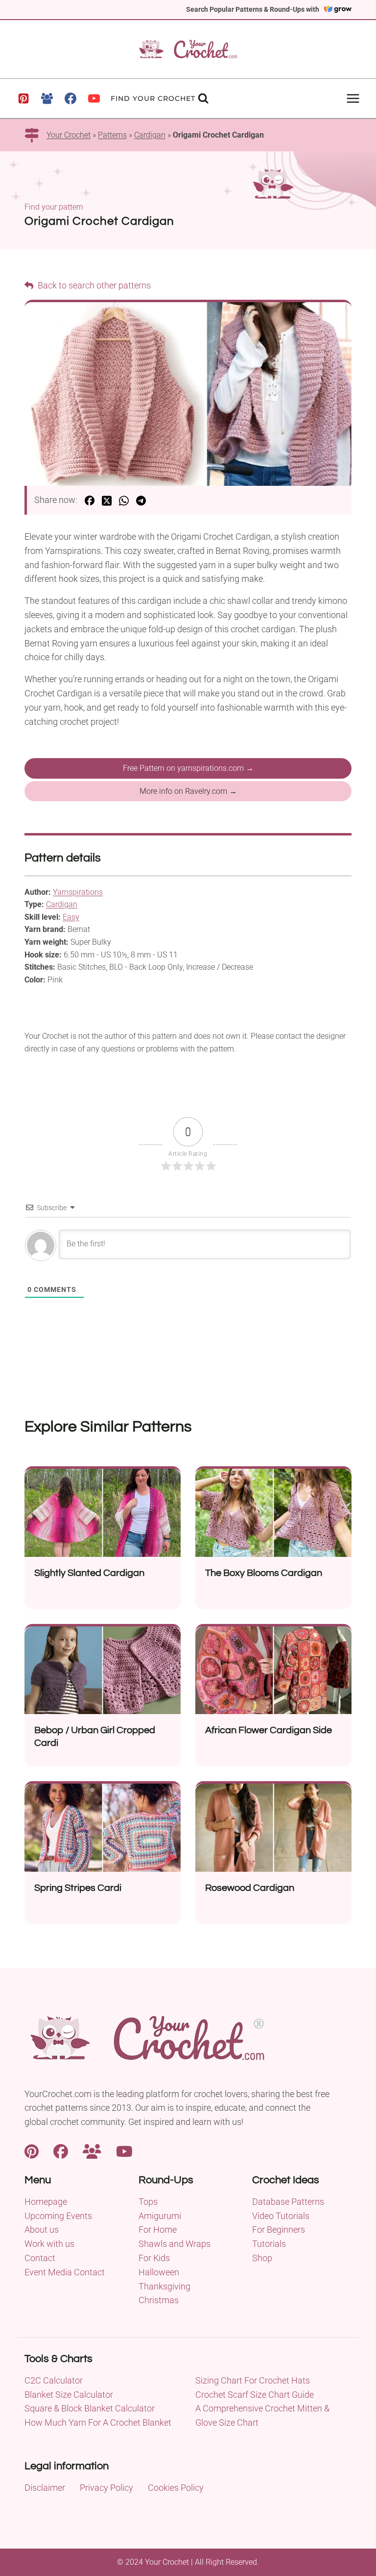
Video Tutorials (281, 2216)
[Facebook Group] (47, 98)
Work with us (49, 2244)
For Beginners (279, 2230)
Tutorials (269, 2244)
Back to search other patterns (93, 285)
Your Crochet (69, 135)
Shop (262, 2258)
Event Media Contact (65, 2272)
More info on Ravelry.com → (188, 791)
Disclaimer (45, 2488)
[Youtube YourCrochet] (124, 2151)
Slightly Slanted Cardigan (89, 1573)
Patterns (112, 135)
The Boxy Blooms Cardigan (264, 1573)
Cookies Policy (176, 2488)
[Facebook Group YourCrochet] (92, 2151)
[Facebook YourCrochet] (61, 2151)
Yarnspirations (78, 892)
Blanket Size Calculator (69, 2395)
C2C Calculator (54, 2380)
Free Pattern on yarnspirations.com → (188, 768)
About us (42, 2230)
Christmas (159, 2300)
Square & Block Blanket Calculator (90, 2408)
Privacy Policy (106, 2488)
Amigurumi (160, 2216)
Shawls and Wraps (175, 2244)
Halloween (159, 2272)
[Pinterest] (23, 98)
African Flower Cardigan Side (269, 1730)
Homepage (46, 2202)
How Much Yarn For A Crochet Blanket (98, 2422)
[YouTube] (94, 98)
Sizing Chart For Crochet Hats (253, 2380)
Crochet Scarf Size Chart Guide (255, 2395)
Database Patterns (288, 2202)
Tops (148, 2202)
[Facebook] (70, 98)
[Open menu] (353, 98)
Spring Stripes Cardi (78, 1888)
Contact (40, 2258)
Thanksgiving (164, 2286)
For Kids (154, 2258)
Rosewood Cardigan (250, 1888)
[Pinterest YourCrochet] (32, 2151)
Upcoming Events (58, 2216)
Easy (71, 917)
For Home (158, 2230)
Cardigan (150, 135)
